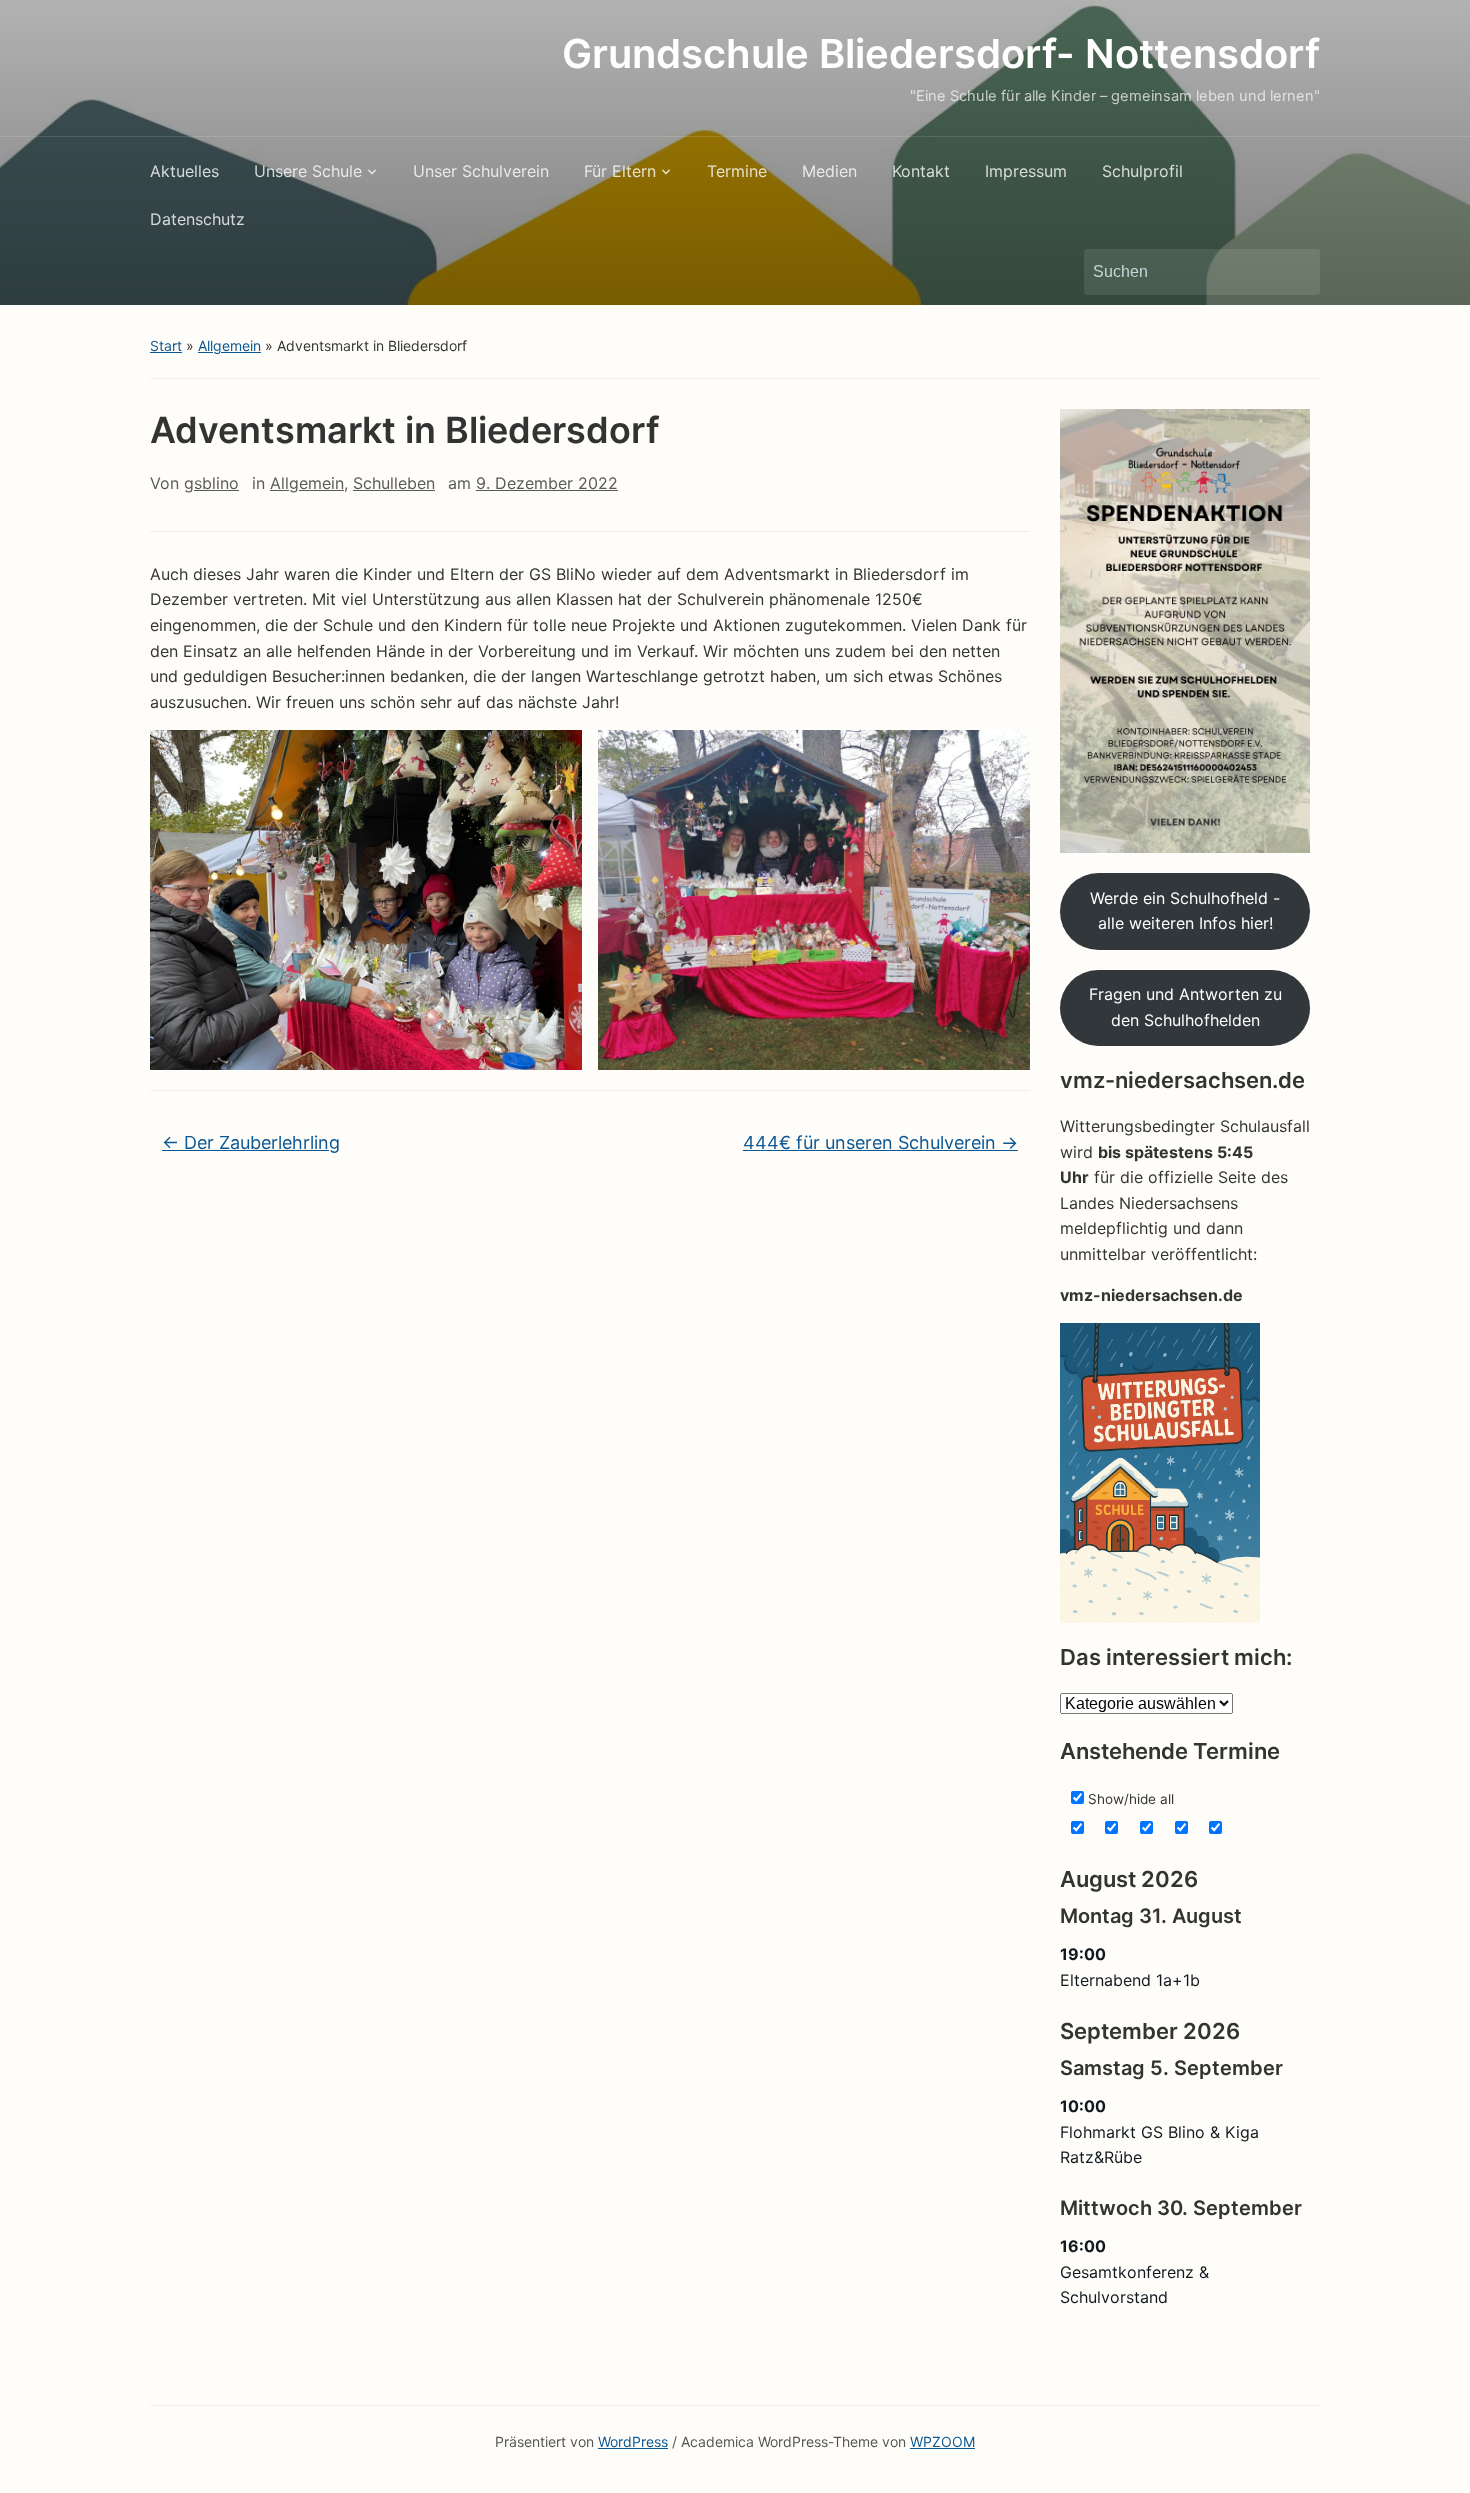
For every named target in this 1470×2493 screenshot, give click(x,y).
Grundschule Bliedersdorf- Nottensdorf (941, 53)
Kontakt (921, 171)
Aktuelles (184, 171)
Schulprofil (1142, 171)
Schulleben (394, 483)
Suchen (1295, 272)
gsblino (211, 483)
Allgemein (229, 345)
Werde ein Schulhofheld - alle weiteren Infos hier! (1185, 911)
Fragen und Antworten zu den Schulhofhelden (1185, 1007)
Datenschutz (197, 219)
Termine (737, 171)
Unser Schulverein (481, 171)
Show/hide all (1129, 1799)
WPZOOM (942, 2441)
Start (166, 345)
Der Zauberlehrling (251, 1142)
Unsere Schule (308, 171)
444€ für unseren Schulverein (880, 1142)
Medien (829, 171)
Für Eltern (620, 171)
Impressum (1026, 171)
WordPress (633, 2441)
